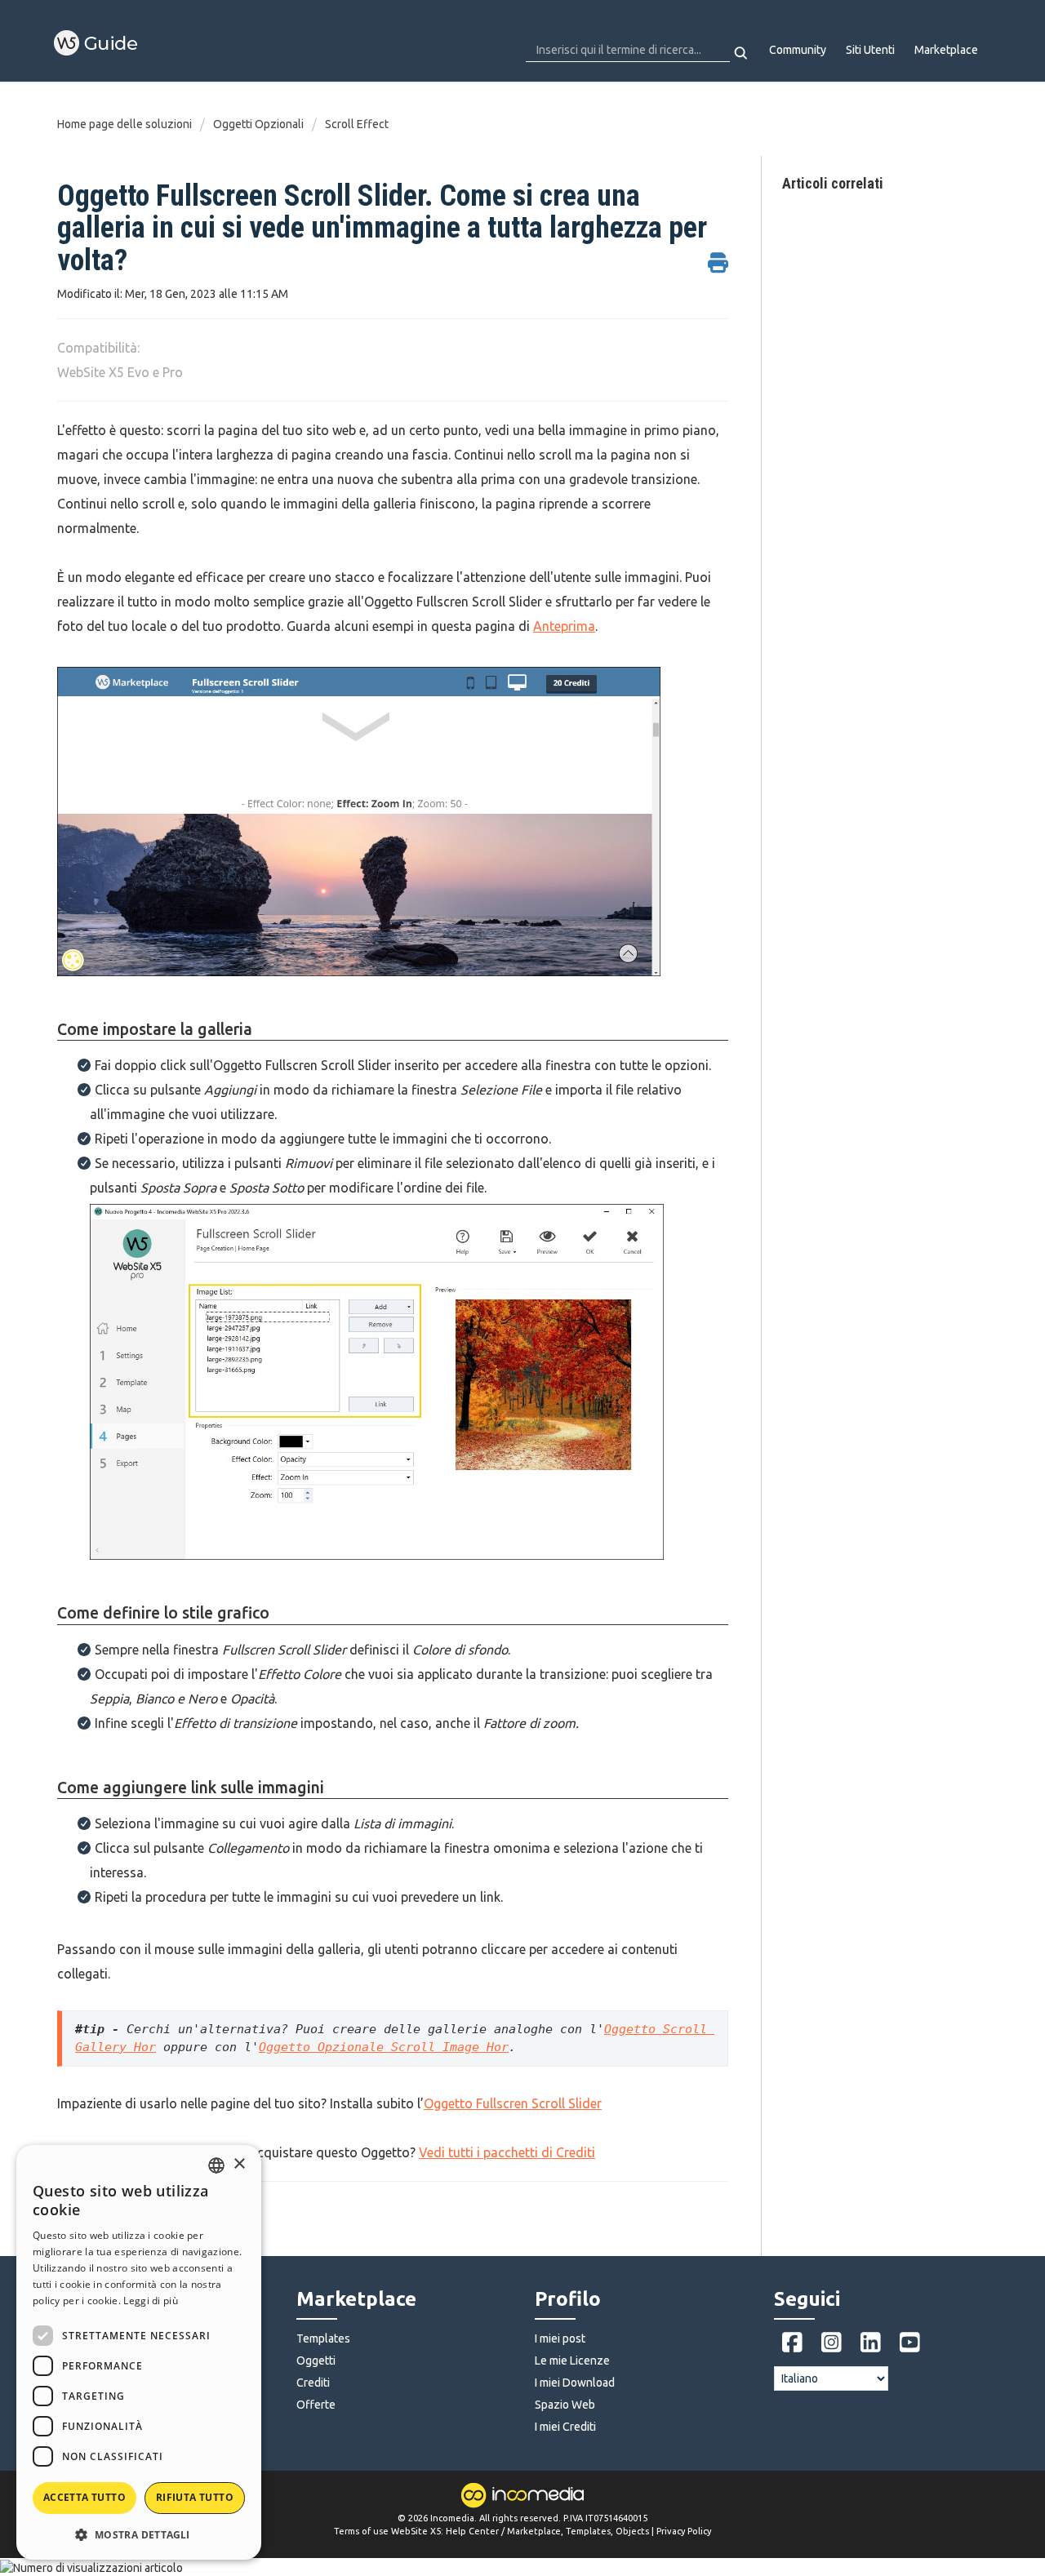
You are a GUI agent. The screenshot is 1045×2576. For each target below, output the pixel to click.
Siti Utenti (870, 50)
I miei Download (575, 2383)
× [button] (239, 2164)
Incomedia (452, 2518)
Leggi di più (151, 2301)
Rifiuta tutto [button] (195, 2497)
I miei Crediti (565, 2427)
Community (798, 50)
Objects (632, 2531)
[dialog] (139, 2352)
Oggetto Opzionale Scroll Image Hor (384, 2047)
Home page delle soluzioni (126, 124)
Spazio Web (565, 2405)
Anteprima (564, 626)
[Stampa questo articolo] (718, 254)
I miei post (560, 2338)
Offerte (316, 2405)
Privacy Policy (684, 2531)
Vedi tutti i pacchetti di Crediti (507, 2152)
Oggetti (316, 2361)
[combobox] (216, 2165)
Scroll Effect (357, 124)
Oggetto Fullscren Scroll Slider (513, 2103)
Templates (323, 2338)
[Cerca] (742, 53)
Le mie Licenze (572, 2361)
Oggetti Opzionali (258, 124)
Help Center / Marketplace (503, 2531)
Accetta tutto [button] (84, 2497)
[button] (139, 2534)
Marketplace (946, 50)
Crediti (313, 2383)
